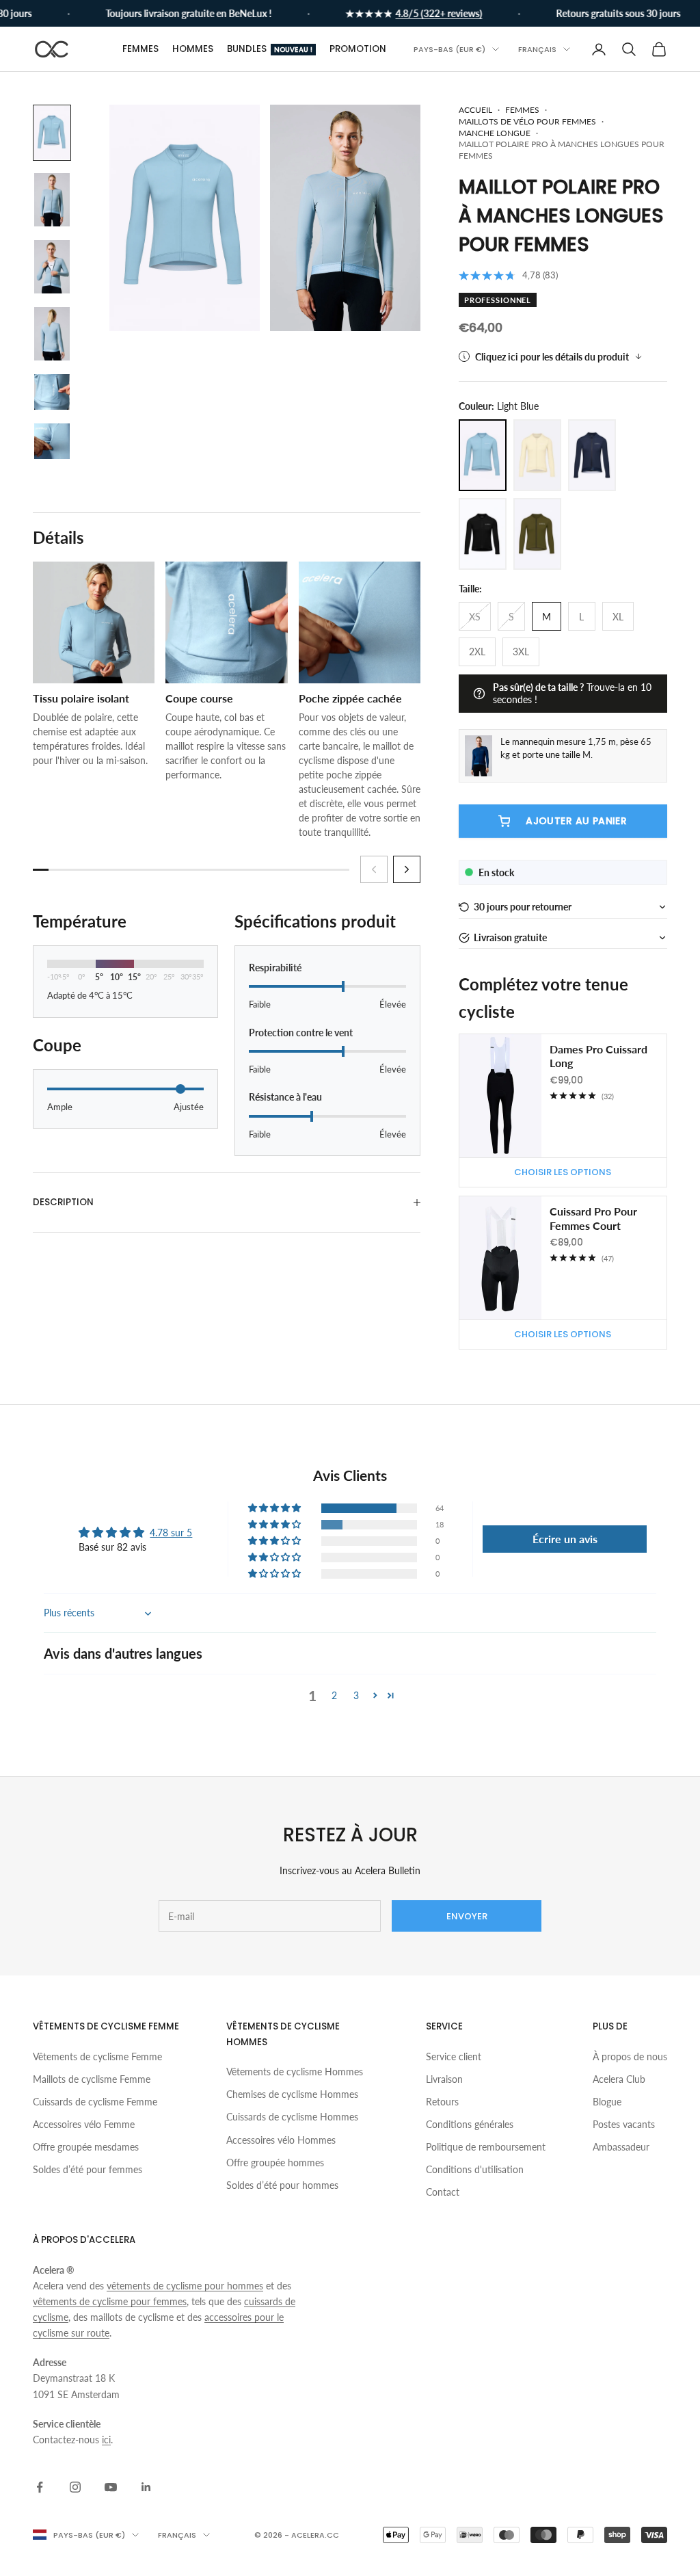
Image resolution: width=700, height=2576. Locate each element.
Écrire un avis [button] (565, 1539)
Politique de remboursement (486, 2147)
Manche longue (495, 133)
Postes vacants (624, 2124)
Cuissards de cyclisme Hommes (292, 2117)
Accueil (475, 110)
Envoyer (467, 1916)
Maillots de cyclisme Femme (92, 2079)
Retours (442, 2102)
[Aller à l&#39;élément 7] (52, 133)
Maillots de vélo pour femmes (527, 121)
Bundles (270, 49)
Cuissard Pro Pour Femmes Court (593, 1218)
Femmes (140, 49)
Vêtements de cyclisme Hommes (295, 2072)
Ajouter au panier (576, 821)
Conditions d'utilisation (475, 2169)
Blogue (607, 2102)
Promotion (358, 49)
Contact (443, 2192)
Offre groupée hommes (275, 2163)
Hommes (193, 49)
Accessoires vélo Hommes (281, 2140)
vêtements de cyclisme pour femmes (110, 2301)
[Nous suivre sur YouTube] (111, 2487)
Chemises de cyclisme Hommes (292, 2094)
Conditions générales (470, 2124)
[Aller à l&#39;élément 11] (52, 392)
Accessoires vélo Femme (84, 2124)
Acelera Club (619, 2079)
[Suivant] (407, 869)
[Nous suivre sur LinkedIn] (146, 2487)
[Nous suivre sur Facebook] (40, 2487)
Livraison (444, 2079)
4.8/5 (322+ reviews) (421, 13)
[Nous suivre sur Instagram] (75, 2487)
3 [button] (356, 1695)
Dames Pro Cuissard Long (598, 1056)
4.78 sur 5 (171, 1533)
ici (106, 2440)
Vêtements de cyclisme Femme (97, 2056)
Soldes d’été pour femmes (87, 2169)
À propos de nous (630, 2056)
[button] (563, 907)
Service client (454, 2056)
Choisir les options (563, 1172)
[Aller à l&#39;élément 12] (52, 441)
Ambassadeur (621, 2147)
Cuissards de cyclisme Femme (95, 2102)
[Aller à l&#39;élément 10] (52, 334)
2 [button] (334, 1695)
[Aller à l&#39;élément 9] (52, 267)
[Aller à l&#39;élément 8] (52, 200)
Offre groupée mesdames (86, 2147)
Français (537, 49)
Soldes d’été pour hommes (282, 2185)
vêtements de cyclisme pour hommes (185, 2286)
